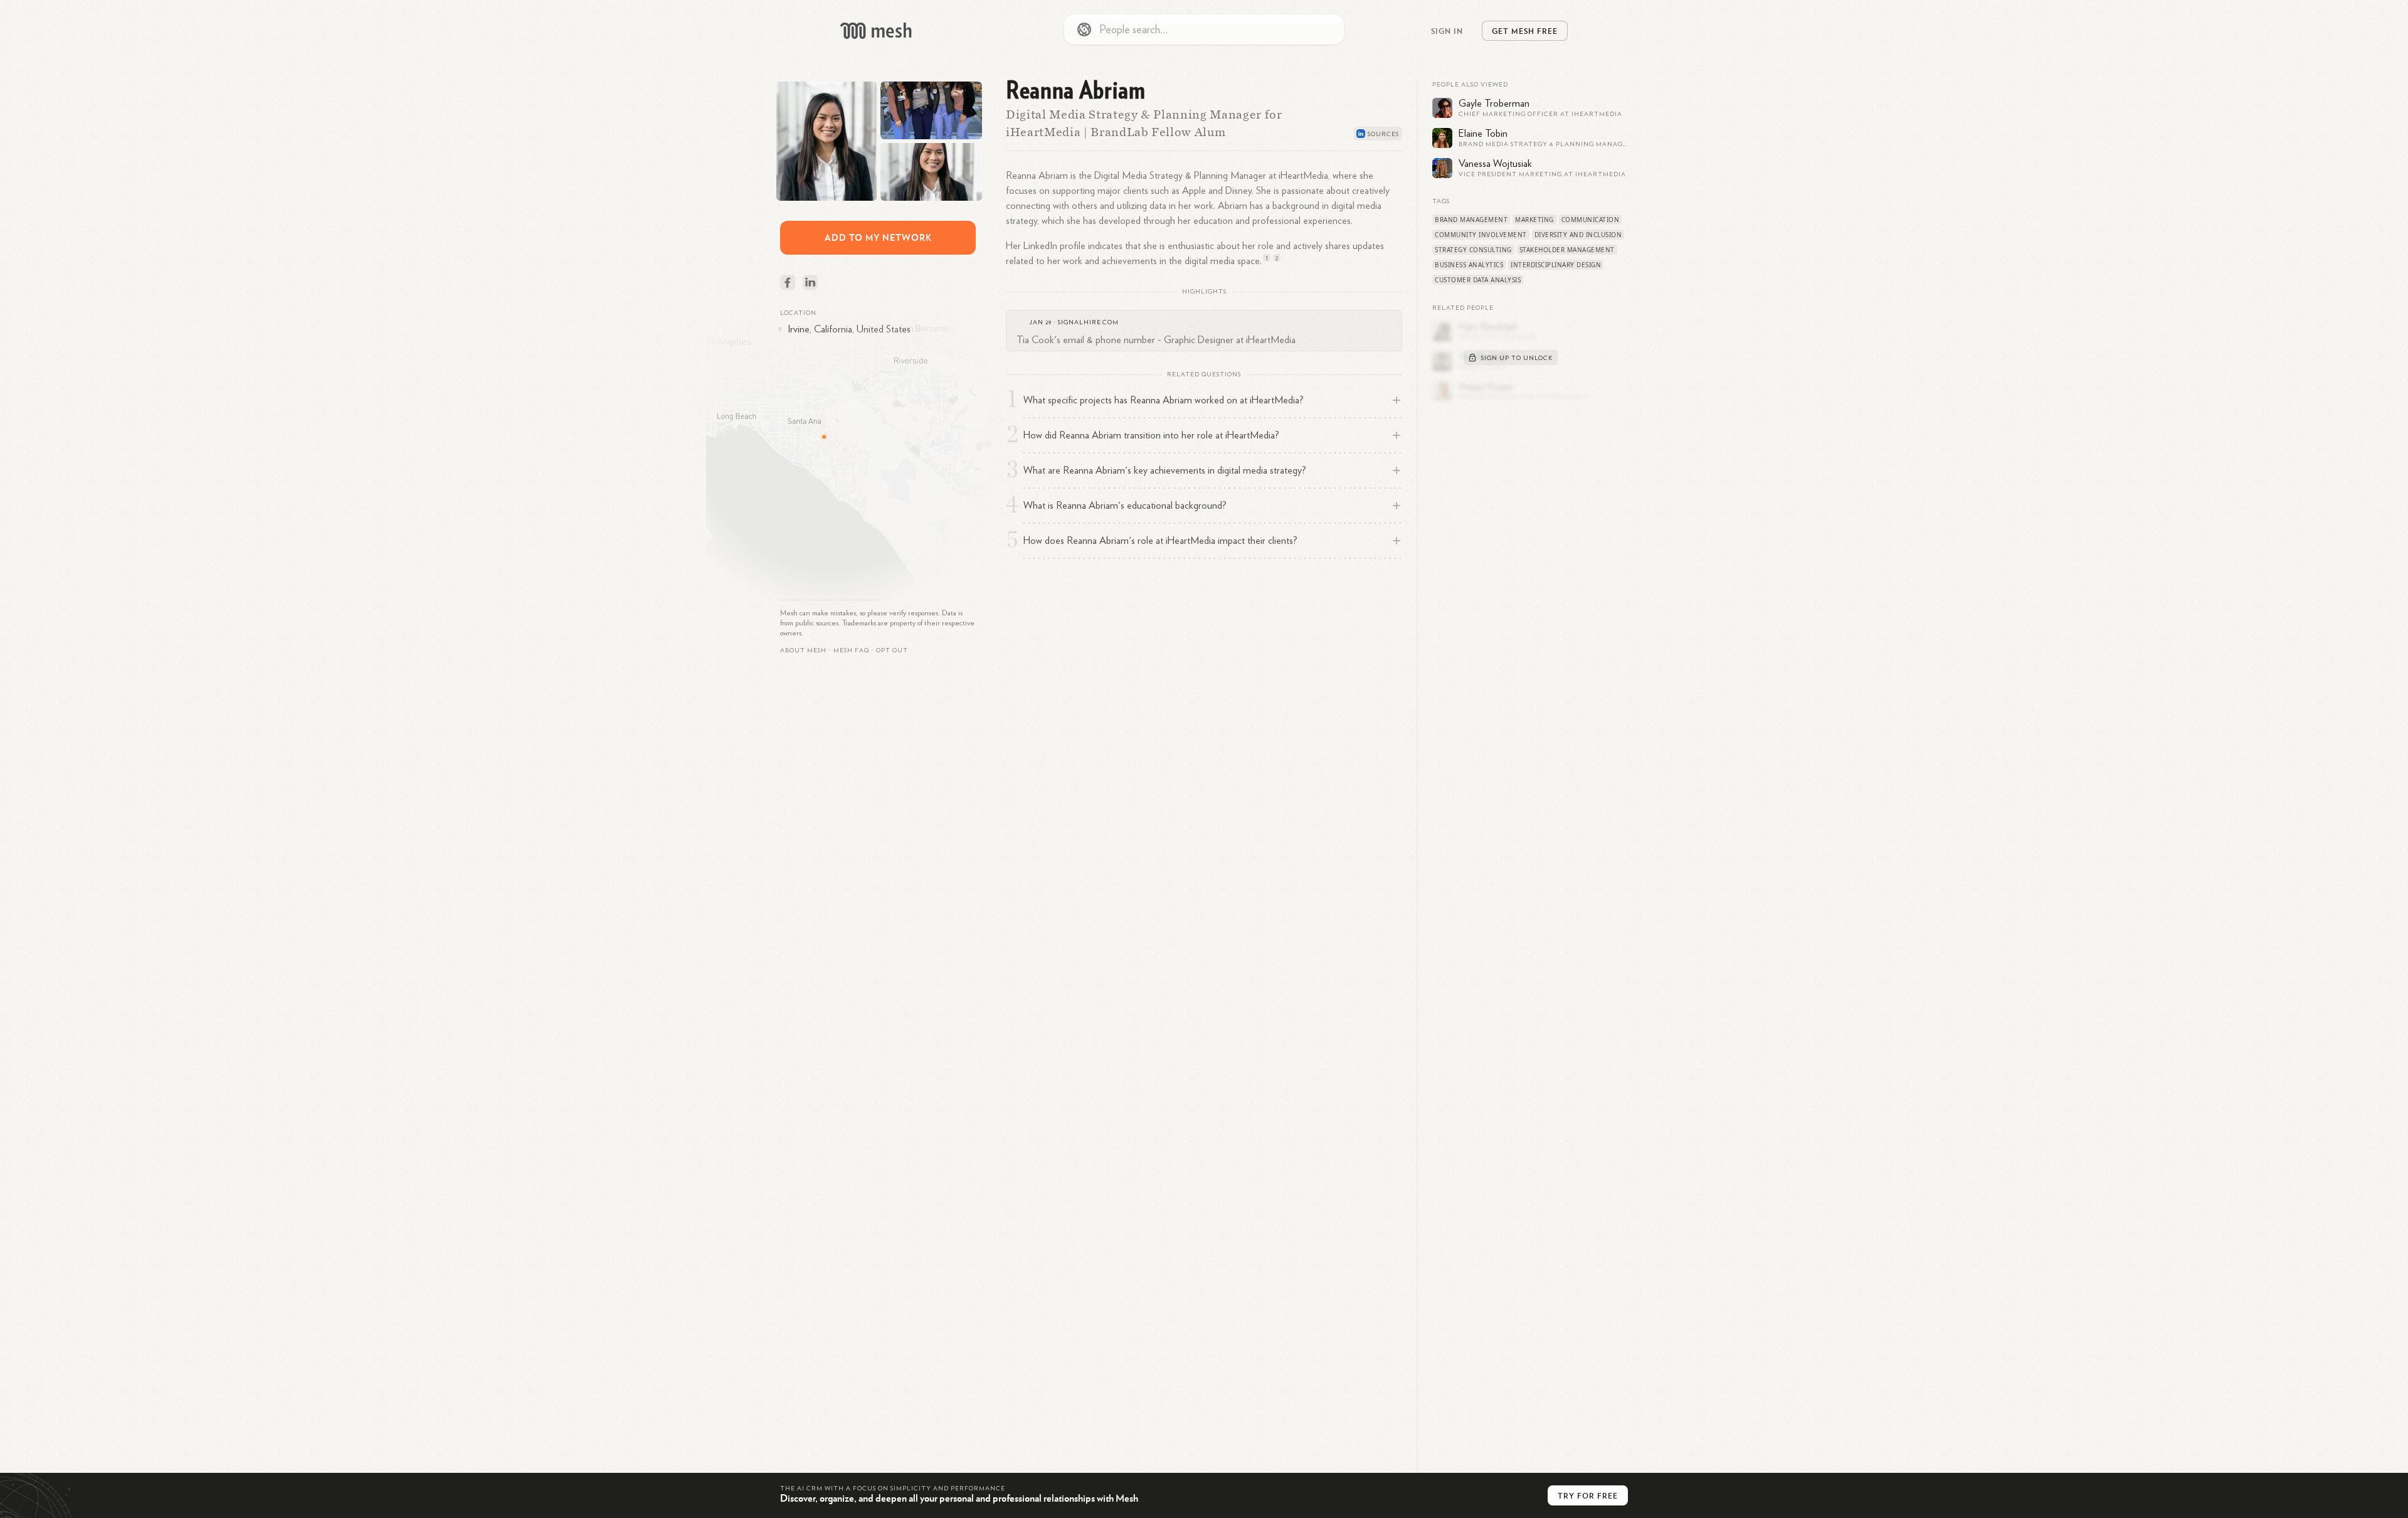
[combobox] (1204, 29)
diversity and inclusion (1578, 235)
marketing (1534, 220)
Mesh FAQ (851, 650)
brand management (1471, 220)
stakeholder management (1567, 250)
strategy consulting (1473, 250)
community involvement (1481, 235)
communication (1591, 220)
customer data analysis (1478, 280)
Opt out (892, 650)
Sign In (1447, 31)
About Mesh (803, 650)
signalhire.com (1088, 322)
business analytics (1469, 265)
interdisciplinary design (1556, 265)
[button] (851, 650)
